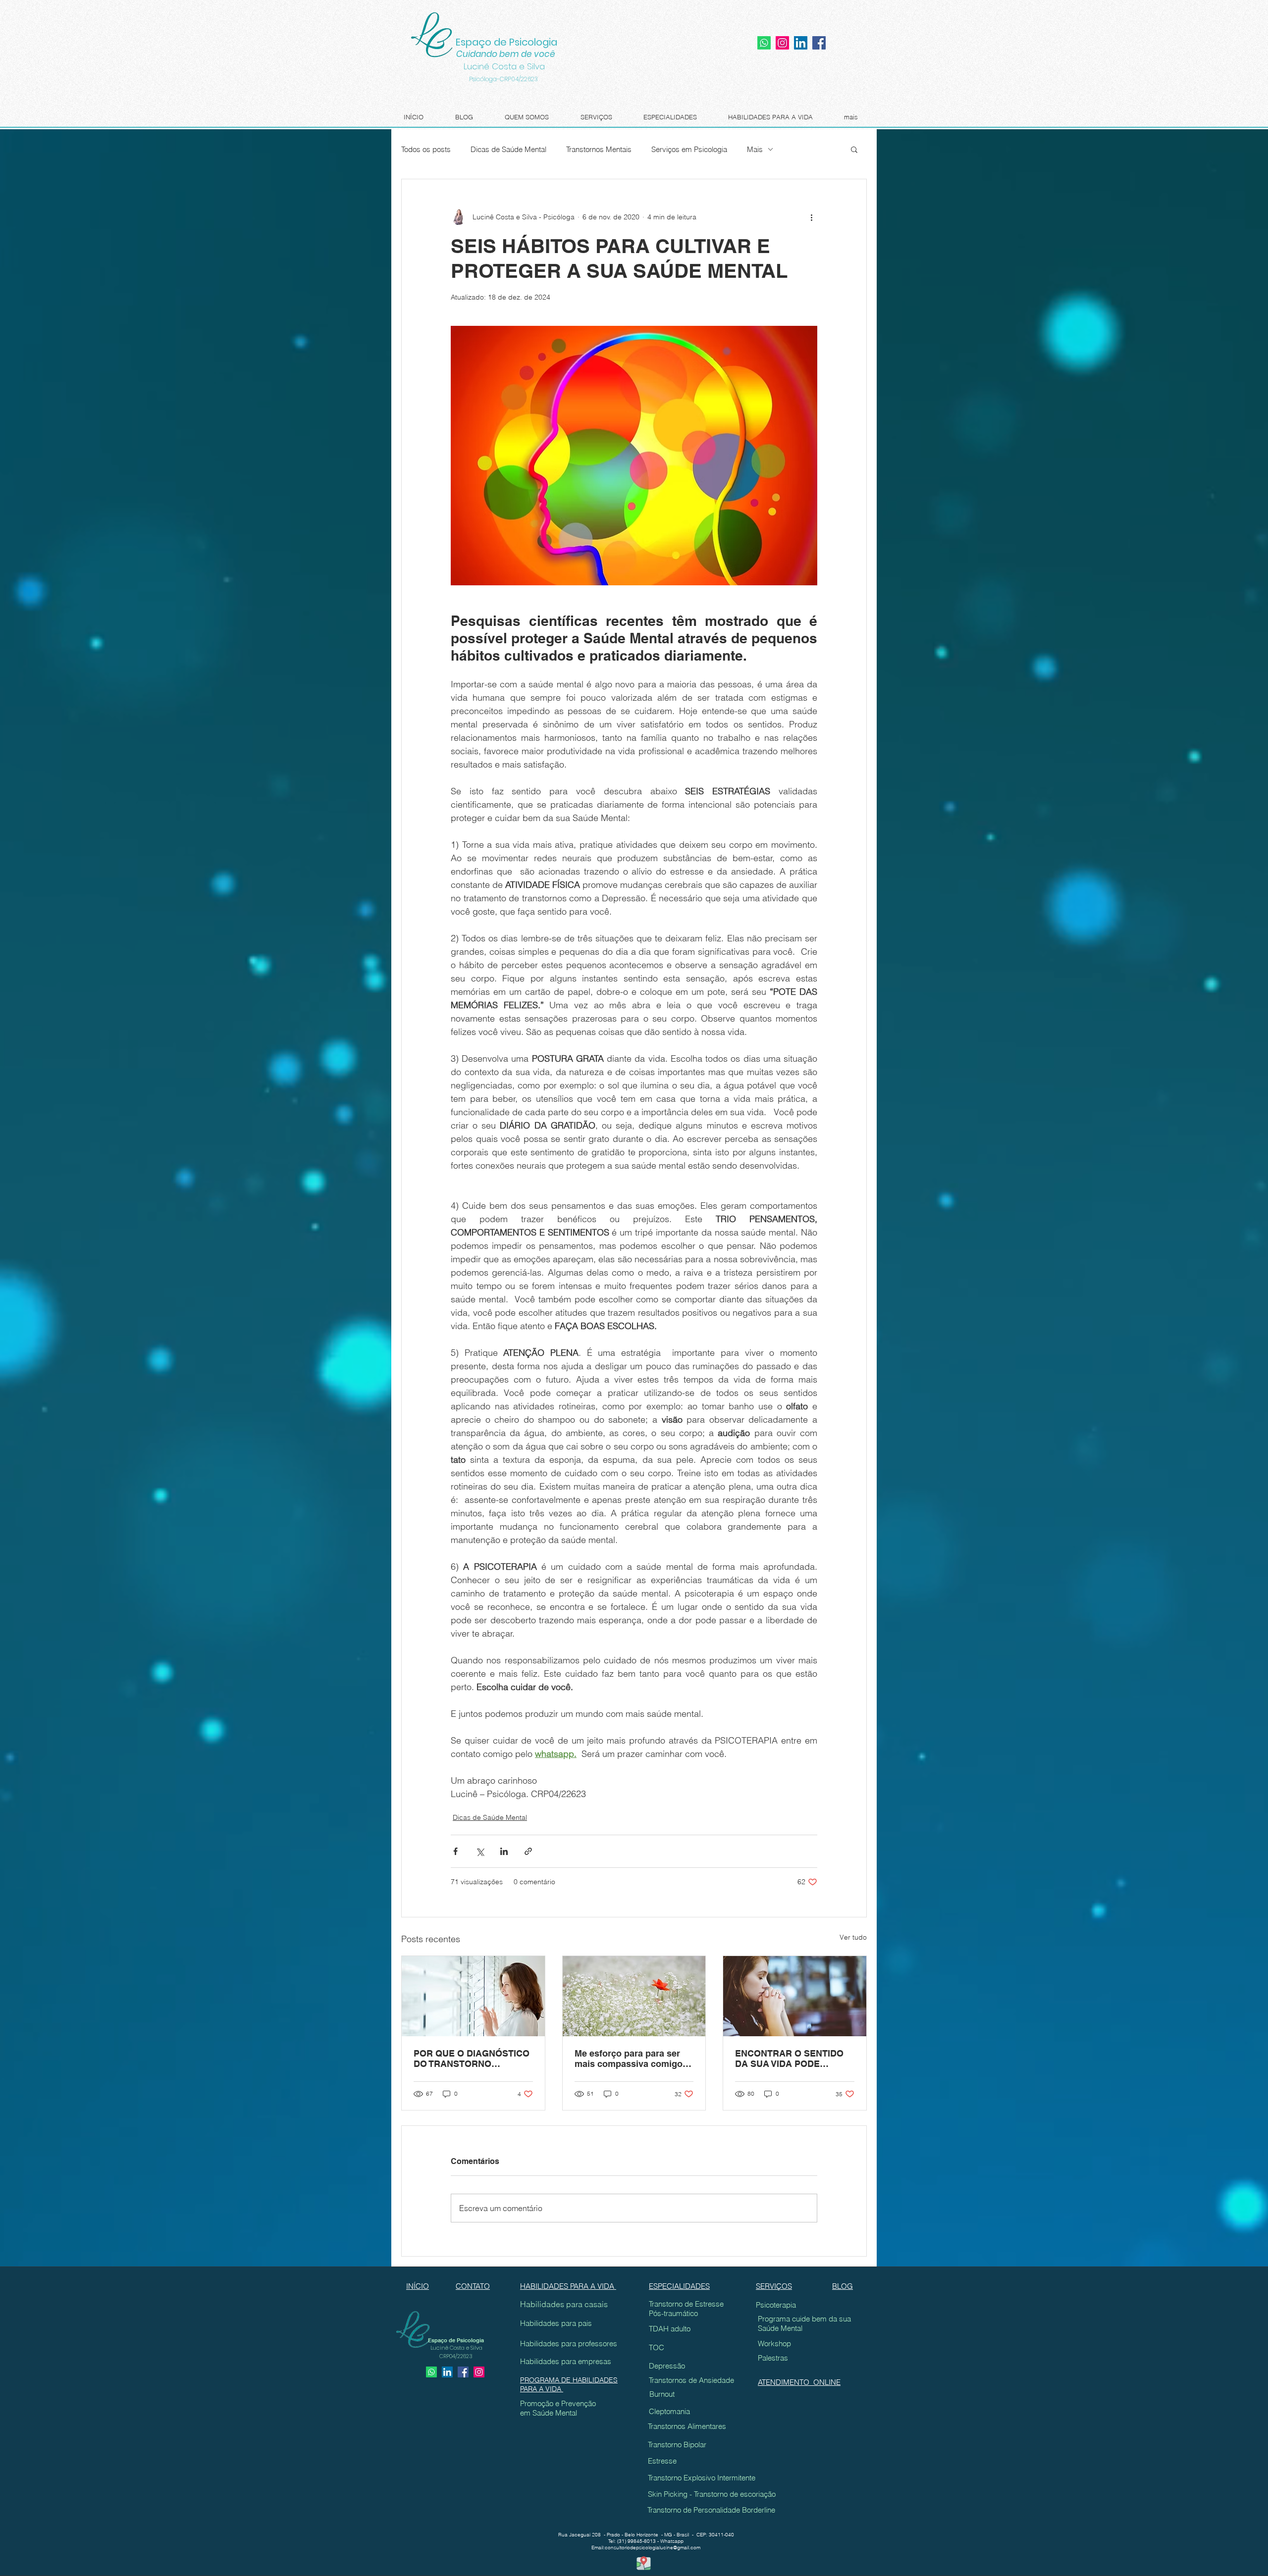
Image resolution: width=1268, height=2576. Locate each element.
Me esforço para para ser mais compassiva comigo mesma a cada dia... (629, 2059)
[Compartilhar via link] (528, 1851)
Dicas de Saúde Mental (508, 149)
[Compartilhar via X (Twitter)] (480, 1851)
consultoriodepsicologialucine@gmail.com (653, 2548)
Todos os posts (426, 149)
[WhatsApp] (764, 43)
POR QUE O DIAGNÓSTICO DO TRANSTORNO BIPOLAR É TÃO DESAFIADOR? (472, 2059)
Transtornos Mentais (599, 149)
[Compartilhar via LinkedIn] (504, 1851)
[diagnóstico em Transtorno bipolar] (473, 1996)
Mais (755, 149)
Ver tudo (853, 1937)
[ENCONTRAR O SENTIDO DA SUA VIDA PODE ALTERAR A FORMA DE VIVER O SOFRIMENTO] (795, 1996)
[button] (854, 149)
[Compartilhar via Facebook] (455, 1851)
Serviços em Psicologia (689, 149)
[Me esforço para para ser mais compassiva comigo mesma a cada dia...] (634, 1996)
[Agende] (431, 2372)
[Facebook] (819, 43)
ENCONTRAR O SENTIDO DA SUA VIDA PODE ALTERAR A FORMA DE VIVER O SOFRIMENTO (789, 2059)
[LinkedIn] (801, 43)
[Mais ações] (811, 217)
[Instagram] (782, 43)
